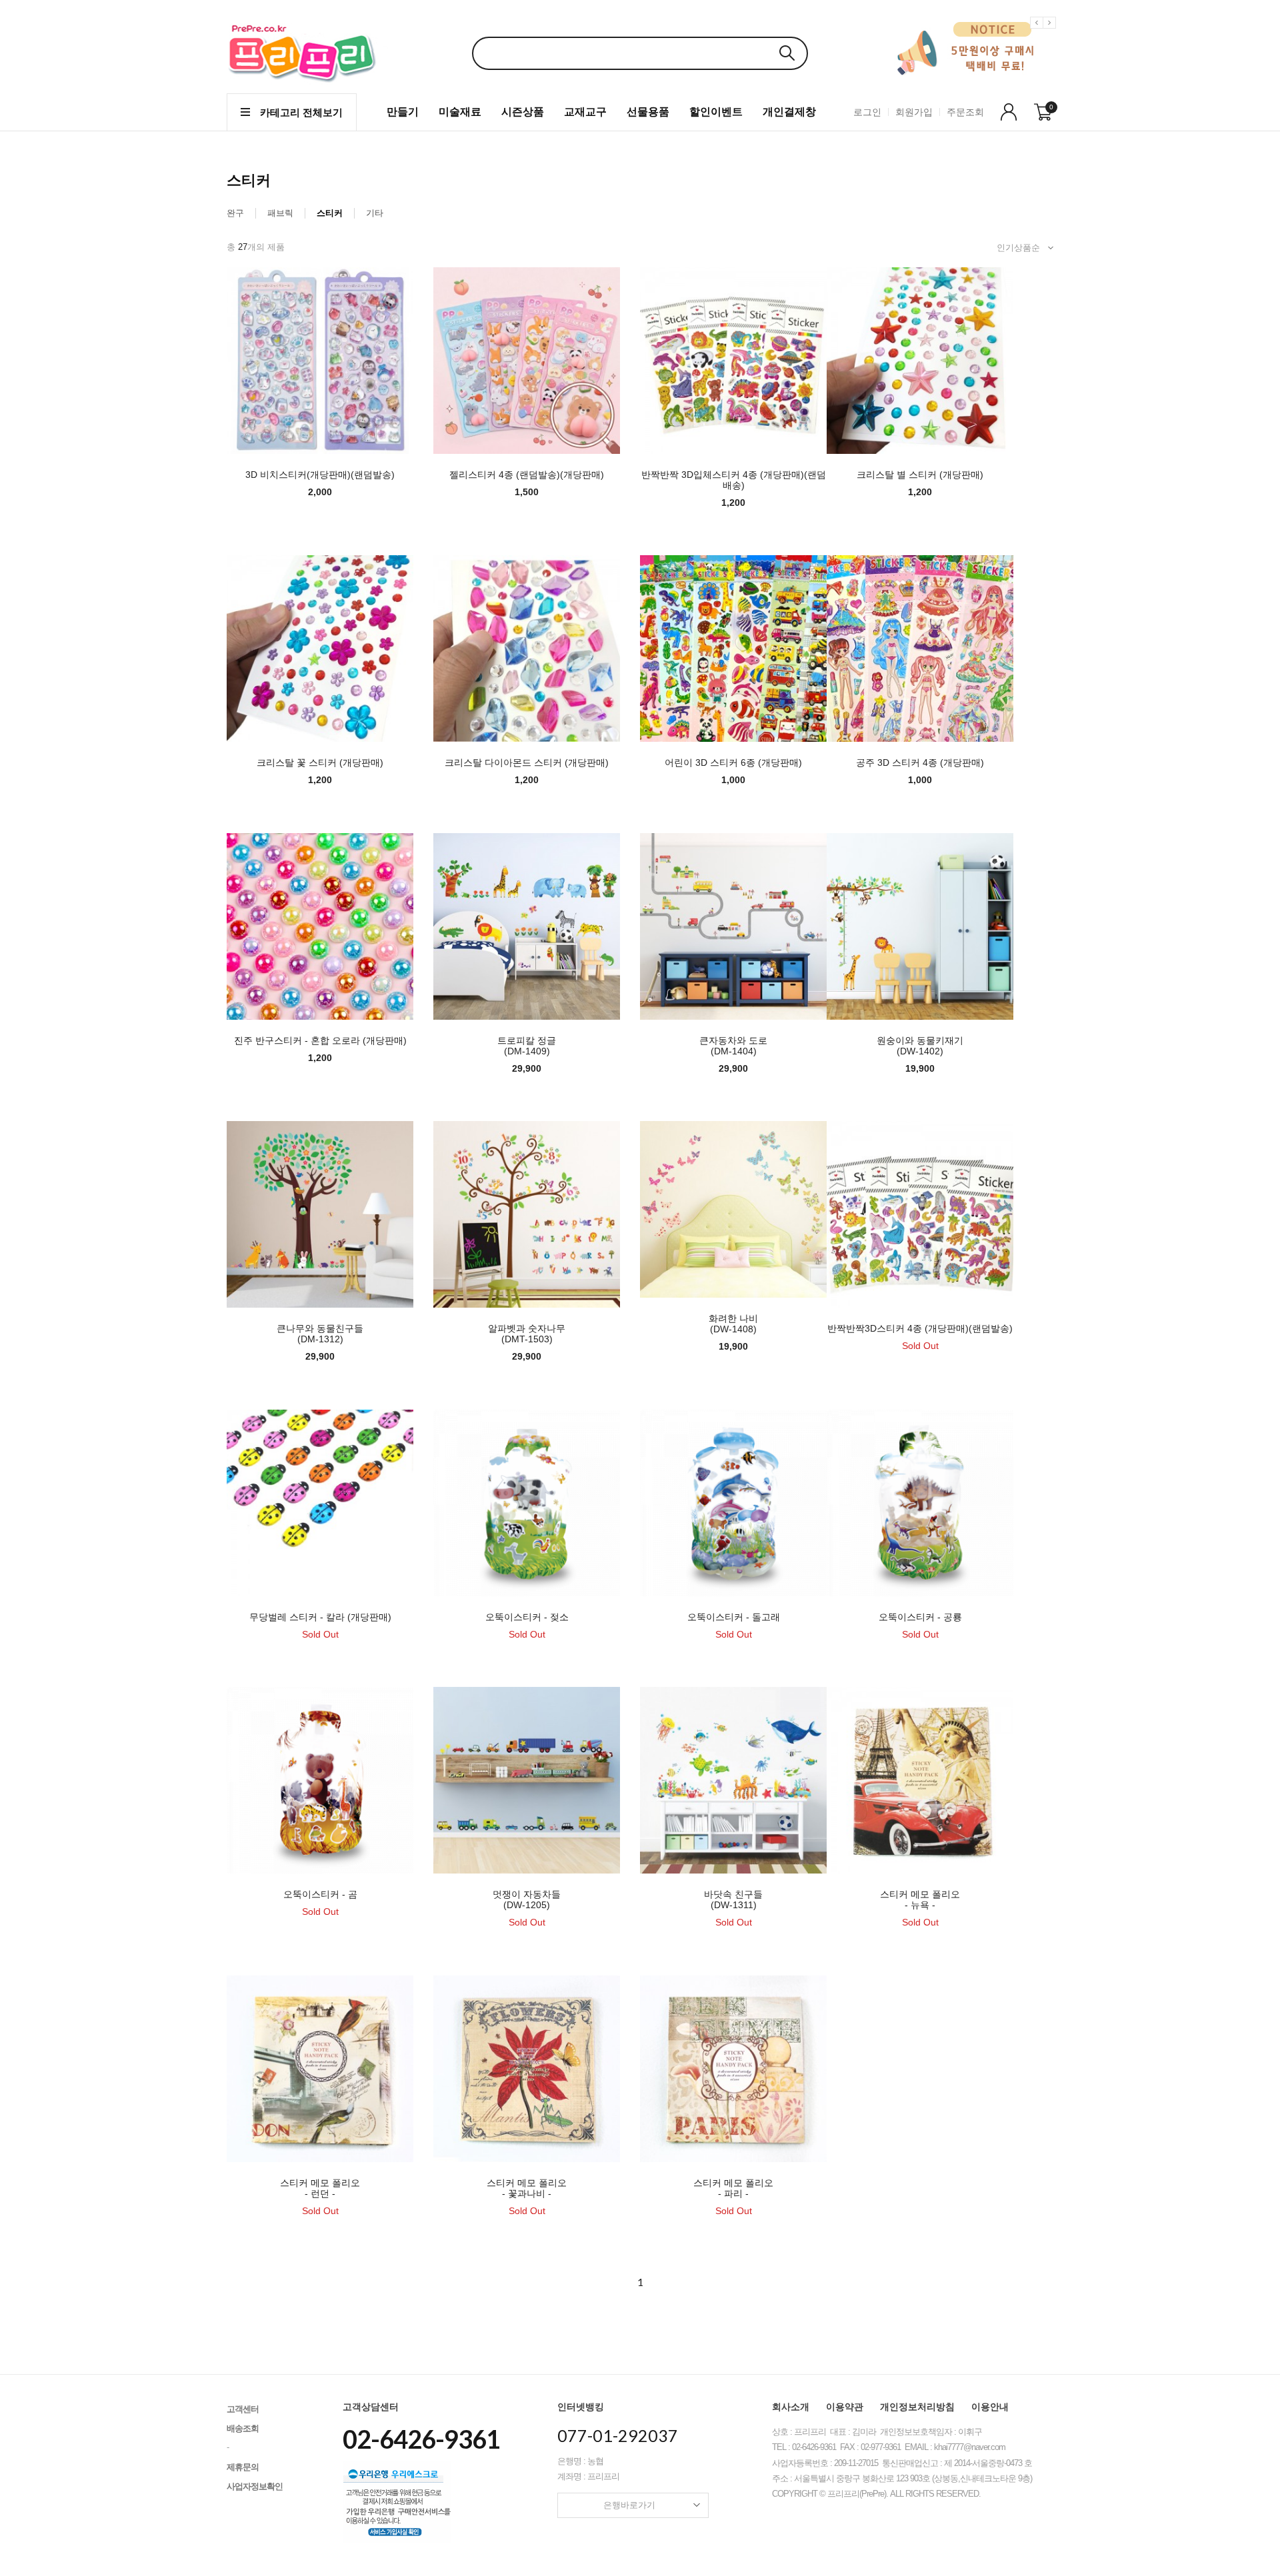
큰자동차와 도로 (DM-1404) (733, 1046)
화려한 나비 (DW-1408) (733, 1324)
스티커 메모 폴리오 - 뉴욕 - (920, 1900)
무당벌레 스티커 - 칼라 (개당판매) (320, 1617)
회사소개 (791, 2407)
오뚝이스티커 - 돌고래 (734, 1617)
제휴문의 (243, 2467)
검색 (787, 53)
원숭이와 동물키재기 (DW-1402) (920, 1046)
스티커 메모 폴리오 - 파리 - (733, 2188)
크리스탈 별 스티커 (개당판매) (920, 475)
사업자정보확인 (255, 2486)
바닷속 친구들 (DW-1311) (733, 1900)
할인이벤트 (716, 112)
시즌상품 (523, 112)
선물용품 (648, 112)
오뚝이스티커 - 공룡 (920, 1617)
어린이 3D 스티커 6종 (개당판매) (733, 762)
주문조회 (965, 112)
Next (1051, 33)
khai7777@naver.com (970, 2447)
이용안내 (990, 2407)
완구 (235, 213)
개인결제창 (789, 112)
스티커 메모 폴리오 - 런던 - (320, 2188)
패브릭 (280, 213)
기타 (375, 213)
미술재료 (460, 112)
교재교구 (585, 112)
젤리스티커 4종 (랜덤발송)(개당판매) (527, 475)
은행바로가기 (629, 2505)
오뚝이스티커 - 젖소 (527, 1617)
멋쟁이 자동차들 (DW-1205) (527, 1900)
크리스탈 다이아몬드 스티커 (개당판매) (527, 762)
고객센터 (243, 2409)
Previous (1039, 33)
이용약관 (845, 2407)
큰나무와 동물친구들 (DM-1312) (320, 1334)
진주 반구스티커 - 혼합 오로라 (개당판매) (320, 1040)
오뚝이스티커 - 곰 (320, 1894)
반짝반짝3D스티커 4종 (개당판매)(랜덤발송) (920, 1328)
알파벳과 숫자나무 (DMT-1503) (527, 1334)
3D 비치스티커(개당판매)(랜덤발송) (320, 475)
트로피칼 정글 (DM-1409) (527, 1046)
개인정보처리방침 (917, 2407)
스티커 (330, 213)
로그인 (867, 112)
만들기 (403, 112)
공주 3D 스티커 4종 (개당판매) (920, 762)
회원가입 (914, 112)
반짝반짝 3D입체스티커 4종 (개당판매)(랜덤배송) (734, 480)
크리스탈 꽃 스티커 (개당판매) (320, 762)
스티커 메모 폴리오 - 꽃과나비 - (527, 2188)
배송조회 (243, 2428)
